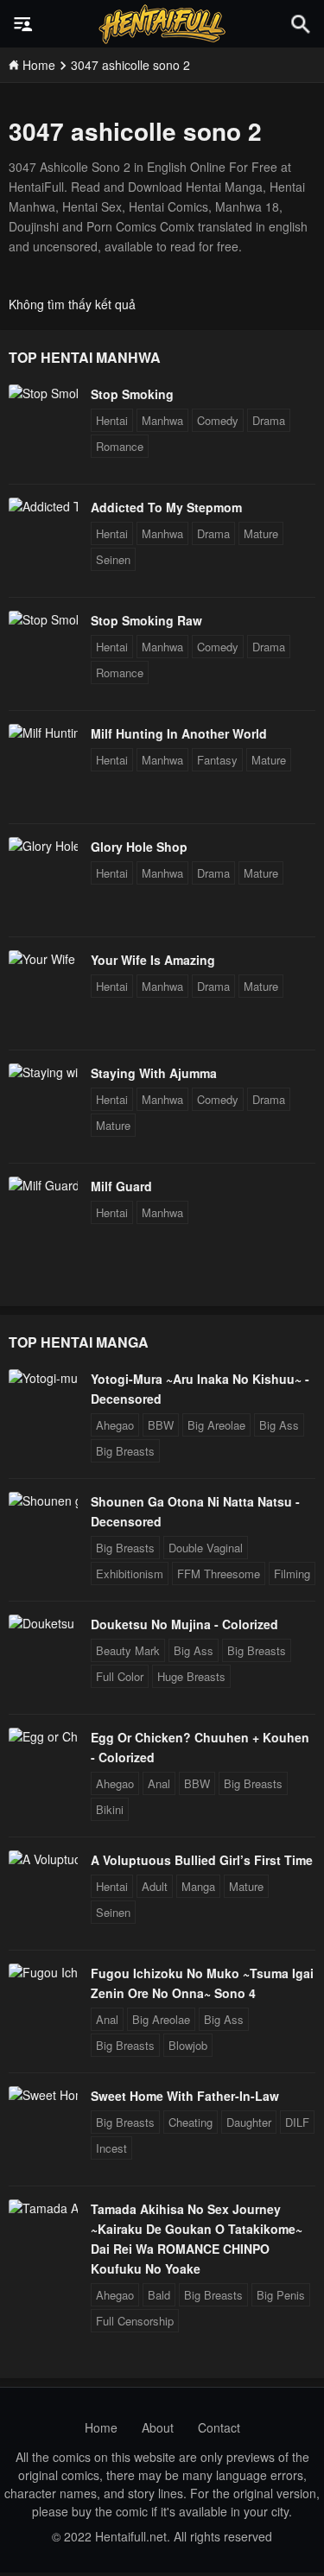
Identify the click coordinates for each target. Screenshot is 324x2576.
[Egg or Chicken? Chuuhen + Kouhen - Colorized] (43, 1736)
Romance (120, 446)
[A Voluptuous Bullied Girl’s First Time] (43, 1859)
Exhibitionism (130, 1574)
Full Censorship (135, 2321)
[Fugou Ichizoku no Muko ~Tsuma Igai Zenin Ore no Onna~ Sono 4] (43, 1972)
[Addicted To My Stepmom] (43, 506)
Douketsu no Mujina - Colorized (184, 1624)
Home (101, 2427)
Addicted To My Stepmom (166, 507)
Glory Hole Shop (139, 847)
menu (23, 24)
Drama (269, 420)
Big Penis (281, 2295)
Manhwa (162, 420)
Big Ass (279, 1425)
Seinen (113, 559)
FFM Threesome (219, 1574)
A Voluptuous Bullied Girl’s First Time (202, 1860)
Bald (159, 2295)
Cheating (191, 2122)
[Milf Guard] (43, 1185)
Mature (261, 533)
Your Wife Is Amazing (153, 960)
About (158, 2427)
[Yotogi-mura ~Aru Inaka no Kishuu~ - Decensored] (43, 1378)
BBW (161, 1425)
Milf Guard (121, 1186)
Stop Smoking (132, 394)
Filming (292, 1574)
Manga (198, 1886)
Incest (111, 2148)
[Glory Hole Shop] (43, 846)
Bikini (110, 1809)
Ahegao (115, 1425)
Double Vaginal (206, 1548)
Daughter (249, 2122)
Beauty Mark (128, 1650)
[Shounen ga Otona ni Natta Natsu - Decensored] (43, 1501)
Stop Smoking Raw (146, 620)
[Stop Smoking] (43, 393)
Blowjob (188, 2045)
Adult (155, 1886)
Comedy (218, 420)
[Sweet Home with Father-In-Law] (43, 2095)
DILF (297, 2122)
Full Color (120, 1676)
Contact (219, 2427)
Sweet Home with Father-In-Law (185, 2096)
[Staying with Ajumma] (43, 1072)
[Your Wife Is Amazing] (43, 959)
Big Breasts (125, 1451)
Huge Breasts (191, 1676)
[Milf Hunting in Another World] (43, 733)
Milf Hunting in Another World (179, 733)
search (301, 24)
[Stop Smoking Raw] (43, 619)
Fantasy (217, 760)
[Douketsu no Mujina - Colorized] (43, 1623)
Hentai (112, 420)
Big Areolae (216, 1425)
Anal (159, 1783)
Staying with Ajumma (154, 1073)
